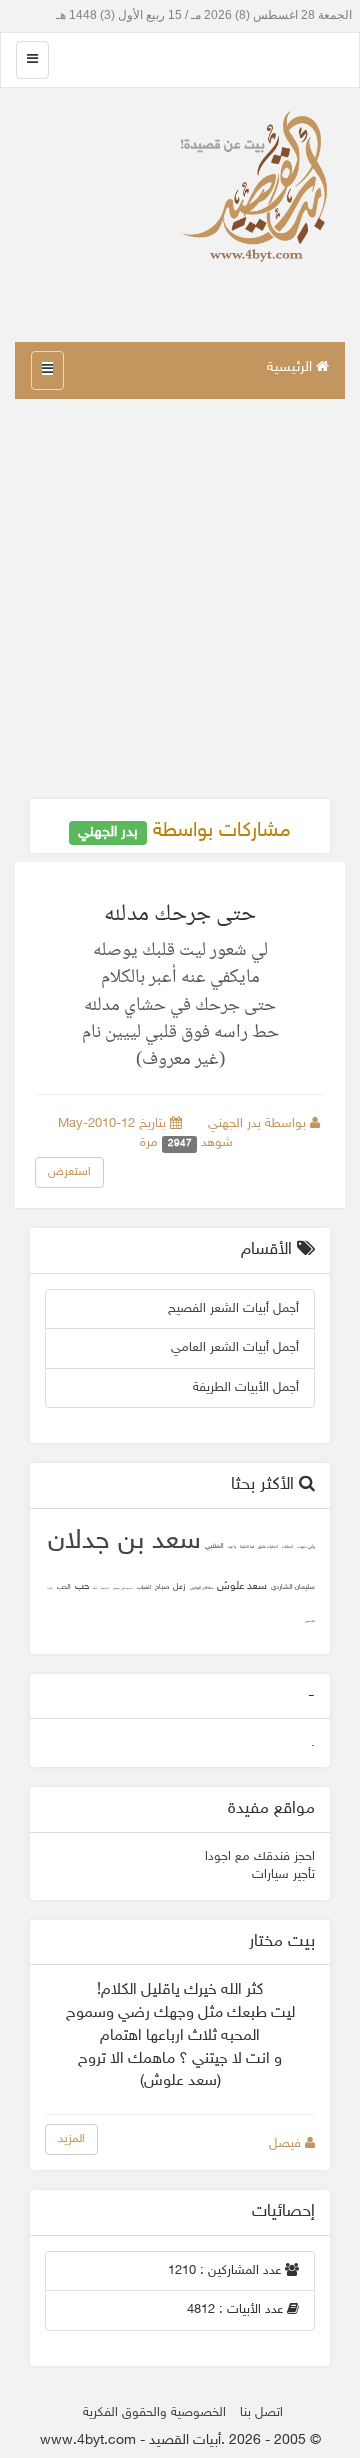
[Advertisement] (180, 599)
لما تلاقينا (247, 1547)
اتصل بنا (261, 2413)
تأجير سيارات (283, 1875)
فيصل (287, 2144)
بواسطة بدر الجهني (259, 1124)
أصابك (287, 1547)
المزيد (71, 2139)
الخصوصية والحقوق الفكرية (154, 2413)
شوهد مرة (189, 1143)
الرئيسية (291, 367)
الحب (64, 1587)
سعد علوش (242, 1586)
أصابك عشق (268, 1547)
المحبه (105, 1588)
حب (82, 1587)
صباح (162, 1587)
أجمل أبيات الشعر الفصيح (233, 1309)
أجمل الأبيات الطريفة (246, 1388)
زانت (50, 1588)
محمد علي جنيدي (123, 1588)
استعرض (69, 1172)
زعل (179, 1587)
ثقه (95, 1588)
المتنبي (214, 1546)
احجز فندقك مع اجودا (260, 1857)
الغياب (144, 1587)
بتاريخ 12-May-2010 (114, 1124)
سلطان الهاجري (201, 1588)
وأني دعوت (306, 1547)
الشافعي (310, 1621)
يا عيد (232, 1547)
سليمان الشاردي (293, 1587)
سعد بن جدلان (124, 1542)
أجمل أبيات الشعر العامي (235, 1348)
